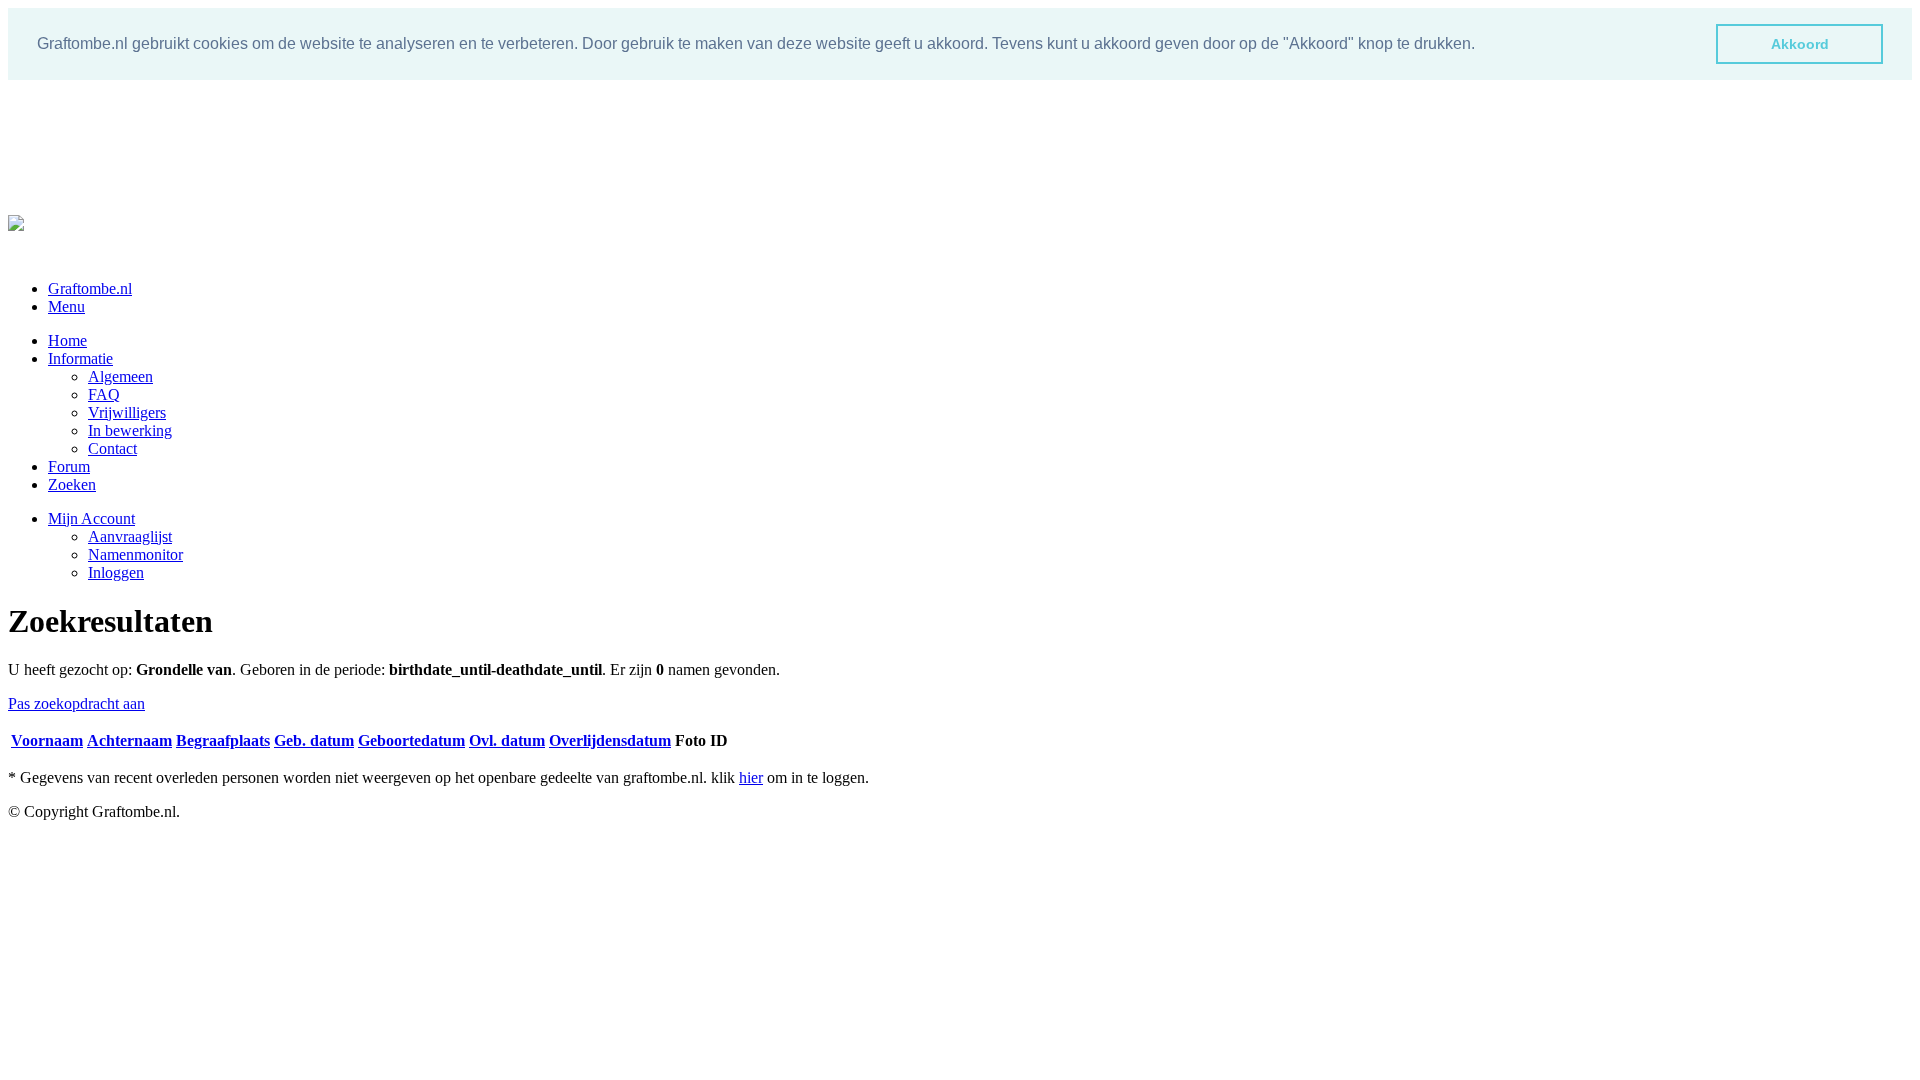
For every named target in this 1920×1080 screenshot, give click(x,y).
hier (751, 777)
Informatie (80, 358)
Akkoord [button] (1800, 44)
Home (67, 340)
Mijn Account (91, 518)
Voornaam (47, 740)
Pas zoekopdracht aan (76, 703)
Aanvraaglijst (130, 536)
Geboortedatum (411, 740)
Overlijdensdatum (610, 740)
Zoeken (72, 484)
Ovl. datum (507, 740)
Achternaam (129, 740)
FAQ (104, 394)
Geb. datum (314, 740)
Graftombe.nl (90, 288)
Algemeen (120, 376)
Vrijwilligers (127, 412)
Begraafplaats (223, 740)
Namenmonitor (135, 554)
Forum (69, 466)
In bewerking (130, 430)
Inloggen (116, 572)
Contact (112, 448)
